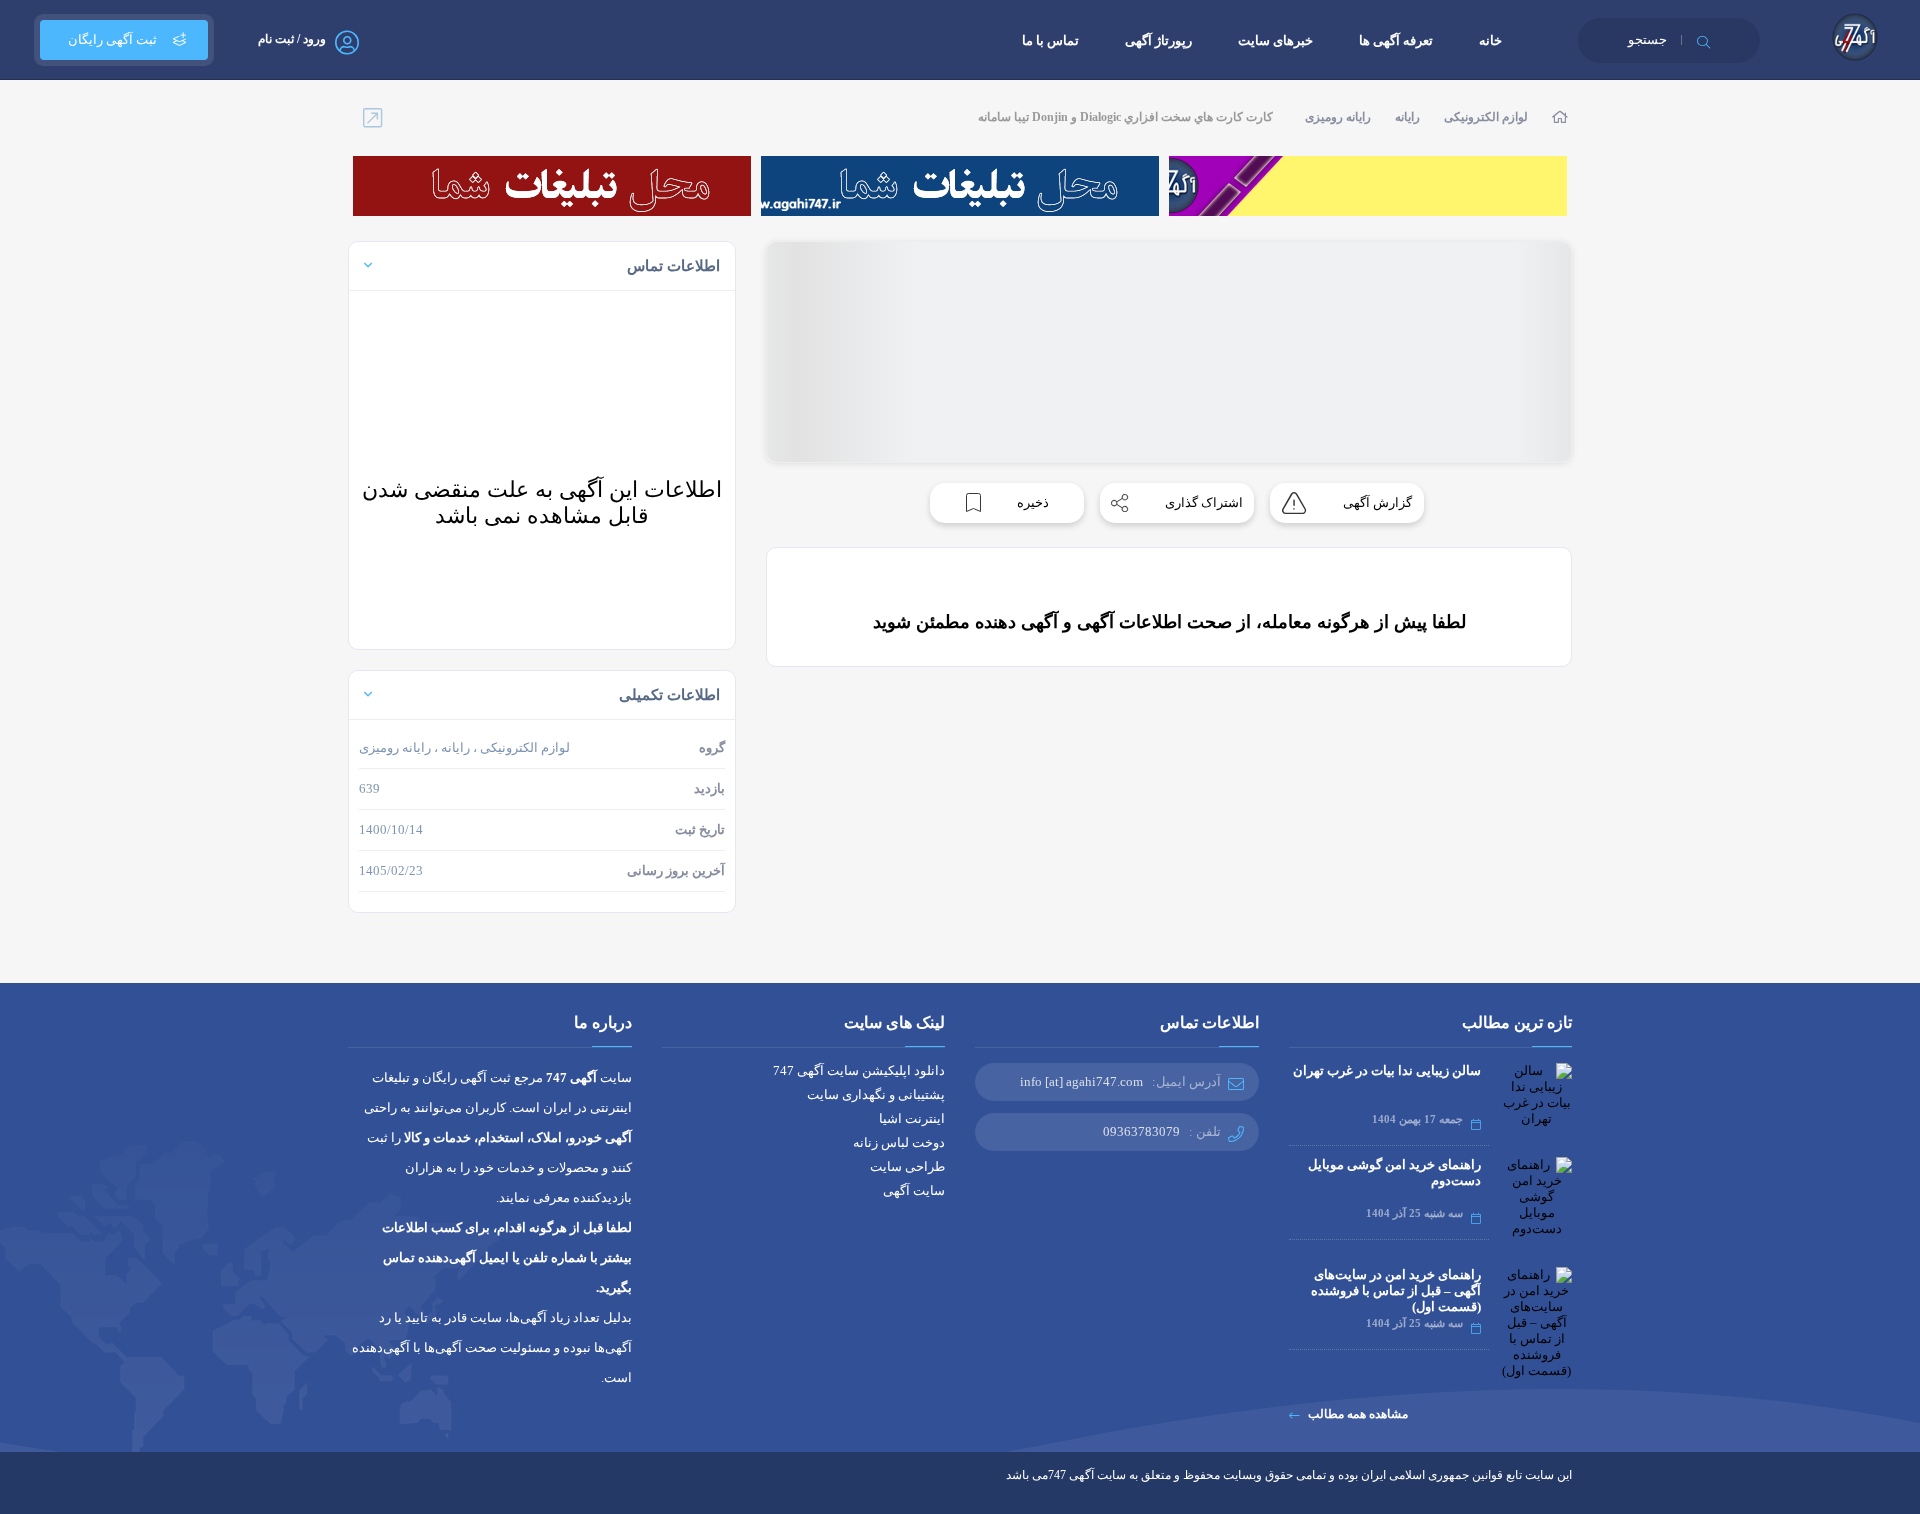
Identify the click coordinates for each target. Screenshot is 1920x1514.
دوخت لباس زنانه (899, 1142)
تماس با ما (1050, 40)
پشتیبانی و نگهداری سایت (876, 1094)
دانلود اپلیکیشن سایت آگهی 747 (859, 1070)
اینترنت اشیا (912, 1118)
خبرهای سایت (1275, 40)
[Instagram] (430, 1490)
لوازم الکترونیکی (1486, 117)
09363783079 (1141, 1131)
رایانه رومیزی (1338, 117)
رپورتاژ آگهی (1158, 40)
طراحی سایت (907, 1166)
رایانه (1407, 117)
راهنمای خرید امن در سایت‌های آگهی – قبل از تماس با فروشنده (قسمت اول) (1396, 1290)
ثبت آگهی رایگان (112, 39)
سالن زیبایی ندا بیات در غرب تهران (1387, 1070)
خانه (1490, 40)
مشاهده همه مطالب (1358, 1414)
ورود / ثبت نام (292, 39)
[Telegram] (393, 1490)
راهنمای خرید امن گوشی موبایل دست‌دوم (1394, 1172)
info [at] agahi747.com (1081, 1081)
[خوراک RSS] (356, 1490)
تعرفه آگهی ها (1396, 40)
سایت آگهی (914, 1190)
